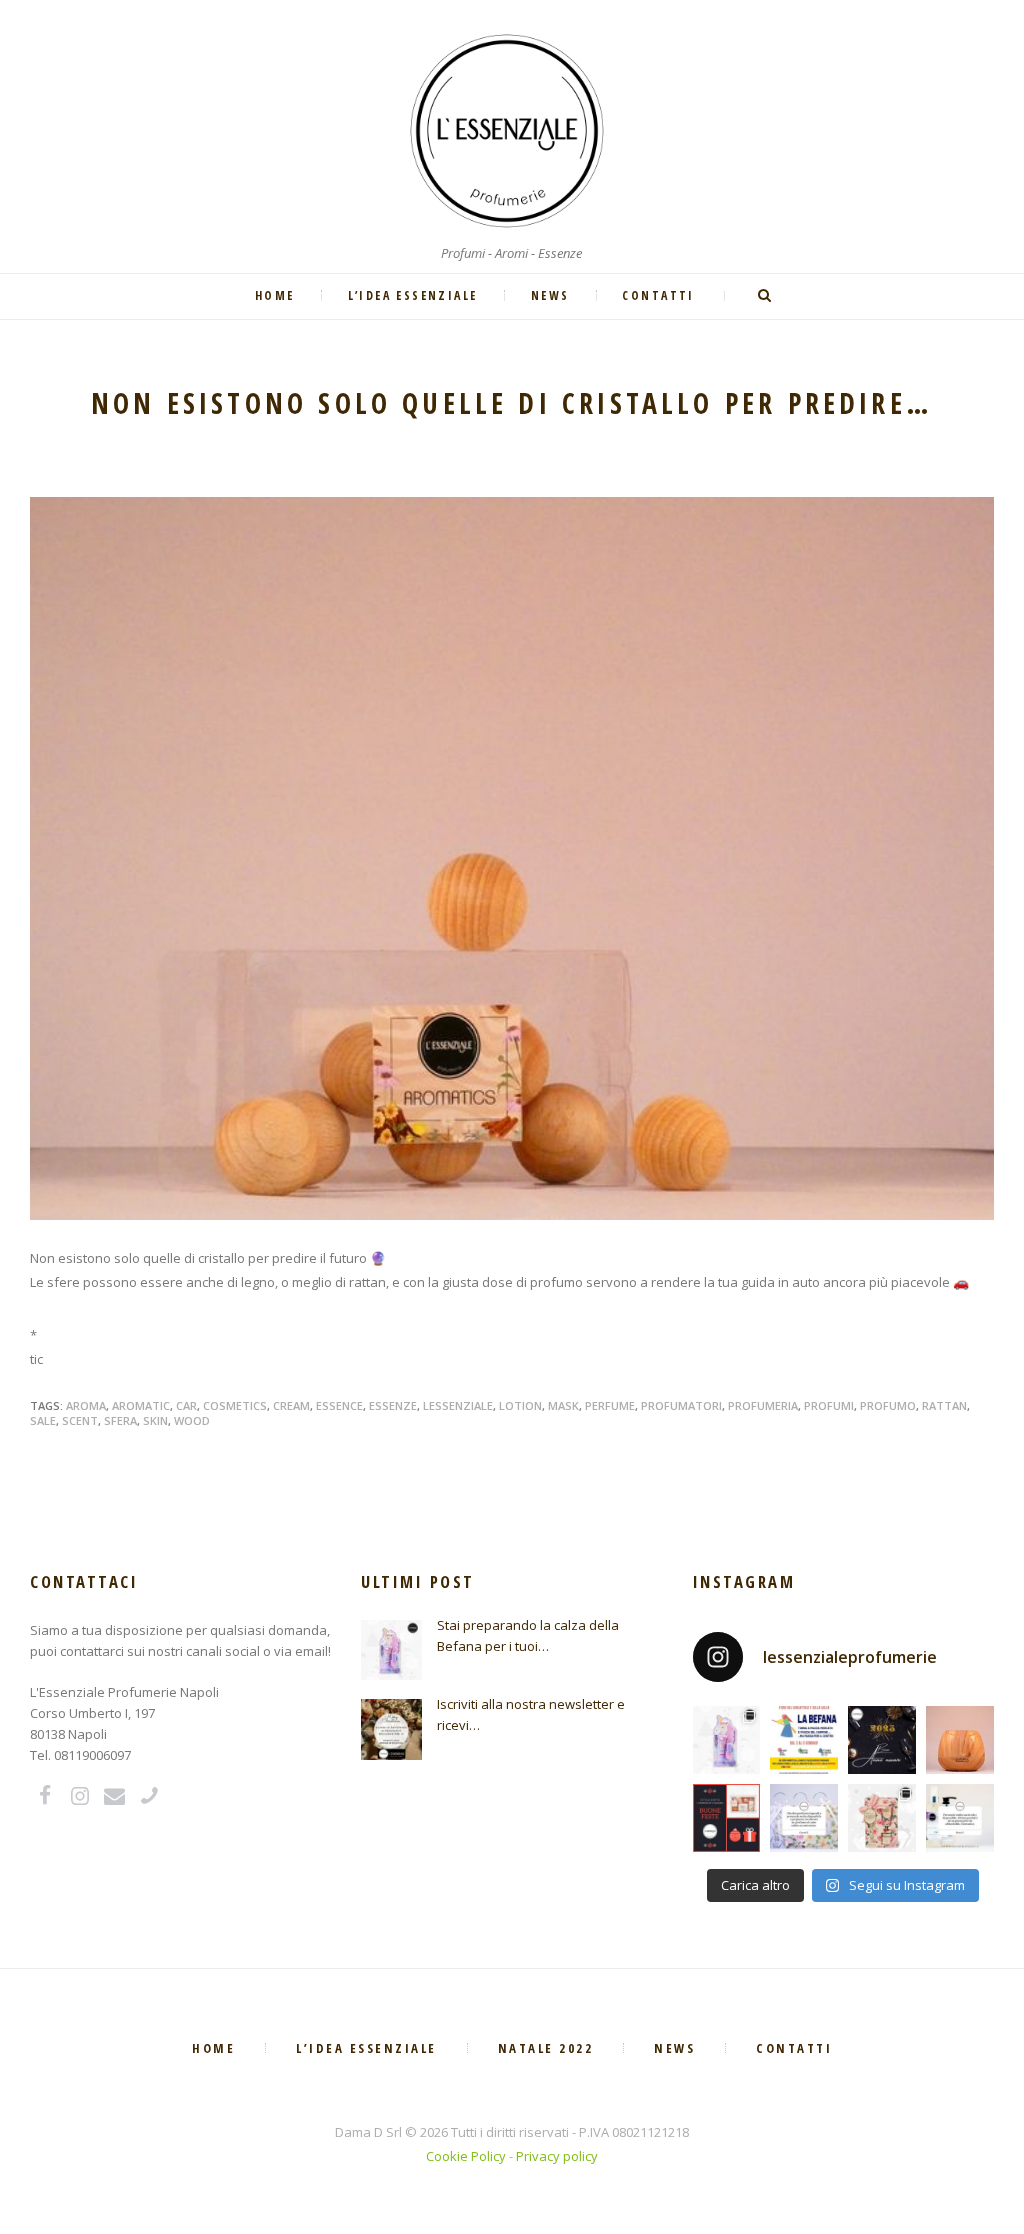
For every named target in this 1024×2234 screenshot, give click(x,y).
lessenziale (458, 1405)
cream (291, 1405)
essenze (393, 1405)
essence (339, 1405)
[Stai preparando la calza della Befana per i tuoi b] (727, 1740)
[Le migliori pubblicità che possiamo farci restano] (960, 1818)
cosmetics (235, 1405)
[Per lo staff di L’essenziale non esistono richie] (804, 1818)
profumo (888, 1405)
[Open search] (766, 296)
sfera (120, 1420)
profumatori (681, 1405)
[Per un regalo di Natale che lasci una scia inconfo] (882, 1818)
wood (192, 1420)
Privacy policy (557, 2156)
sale (43, 1420)
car (186, 1405)
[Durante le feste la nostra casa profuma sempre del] (960, 1740)
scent (80, 1420)
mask (563, 1405)
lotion (520, 1405)
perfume (610, 1405)
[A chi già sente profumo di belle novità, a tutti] (882, 1740)
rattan (944, 1405)
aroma (86, 1405)
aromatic (141, 1405)
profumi (829, 1405)
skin (155, 1420)
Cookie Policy (466, 2156)
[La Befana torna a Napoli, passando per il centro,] (804, 1740)
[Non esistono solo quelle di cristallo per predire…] (512, 858)
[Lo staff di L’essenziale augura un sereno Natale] (727, 1818)
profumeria (763, 1405)
